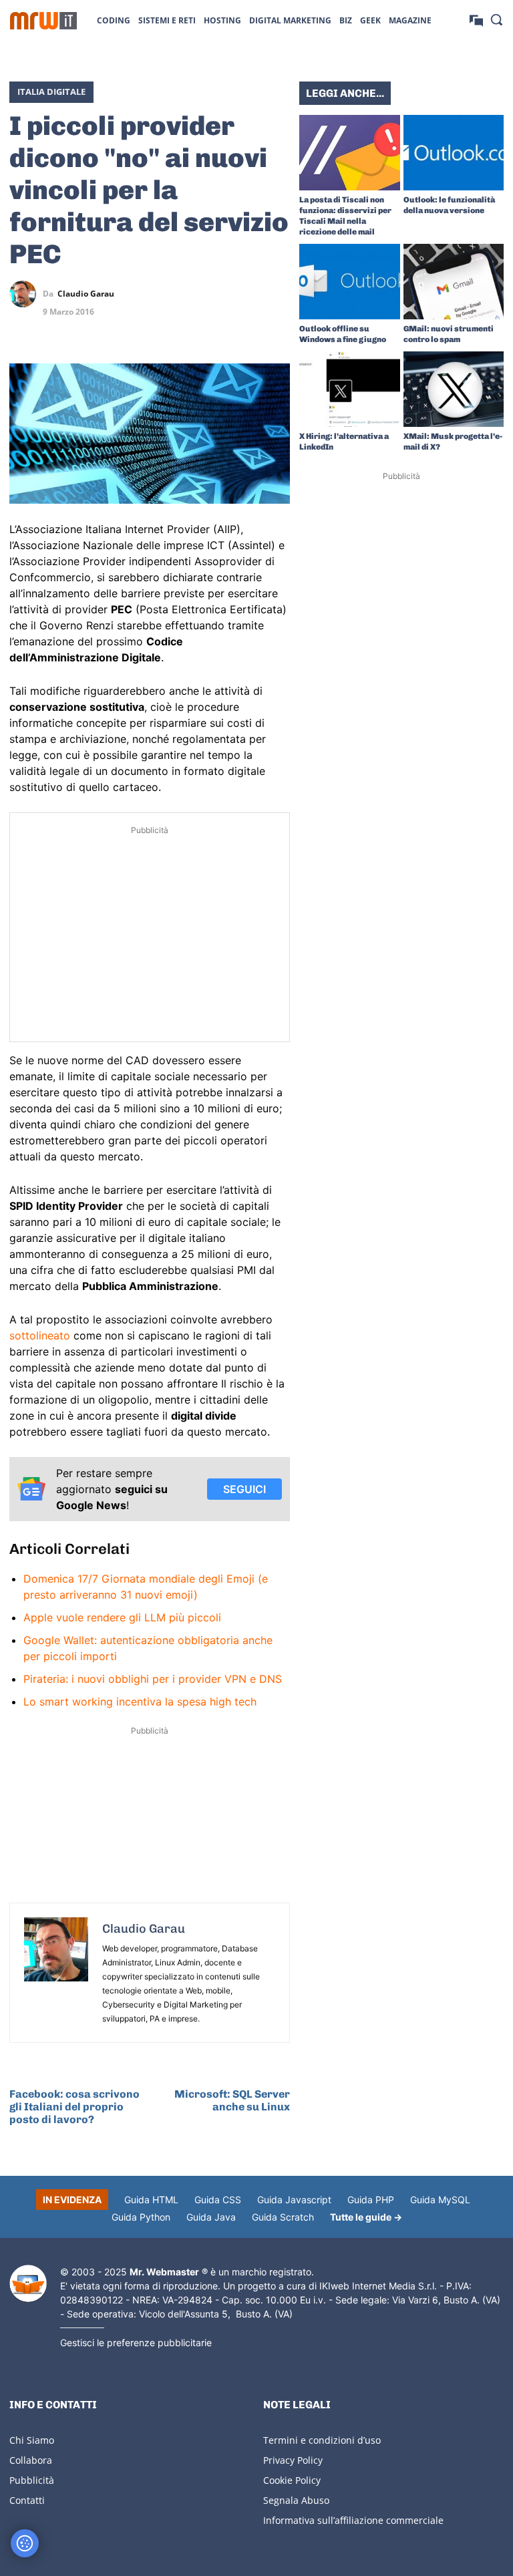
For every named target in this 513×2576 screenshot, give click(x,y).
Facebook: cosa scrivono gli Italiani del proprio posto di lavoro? (74, 2107)
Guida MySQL (440, 2200)
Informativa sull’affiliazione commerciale (353, 2520)
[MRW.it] (43, 21)
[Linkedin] (215, 294)
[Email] (277, 325)
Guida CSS (218, 2200)
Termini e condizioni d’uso (322, 2440)
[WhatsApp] (246, 294)
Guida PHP (371, 2200)
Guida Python (141, 2217)
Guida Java (211, 2217)
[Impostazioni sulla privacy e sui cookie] (25, 2543)
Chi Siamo (32, 2440)
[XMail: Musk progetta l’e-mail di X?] (454, 389)
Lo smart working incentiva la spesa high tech (140, 1702)
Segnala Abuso (296, 2500)
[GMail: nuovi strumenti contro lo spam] (454, 282)
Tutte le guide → (366, 2217)
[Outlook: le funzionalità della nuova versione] (454, 153)
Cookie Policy (292, 2480)
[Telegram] (277, 294)
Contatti (27, 2500)
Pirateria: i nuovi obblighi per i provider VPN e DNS (153, 1679)
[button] (496, 19)
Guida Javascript (294, 2200)
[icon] (476, 20)
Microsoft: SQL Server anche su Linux (232, 2100)
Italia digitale (51, 92)
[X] (184, 294)
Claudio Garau (86, 294)
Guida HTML (151, 2200)
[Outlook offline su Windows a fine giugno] (350, 282)
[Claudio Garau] (26, 294)
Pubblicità (32, 2480)
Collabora (31, 2460)
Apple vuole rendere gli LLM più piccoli (122, 1617)
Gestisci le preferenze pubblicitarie (136, 2343)
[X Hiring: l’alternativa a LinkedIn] (350, 389)
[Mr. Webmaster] (28, 2284)
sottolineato (40, 1335)
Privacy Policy (293, 2460)
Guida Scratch (283, 2217)
